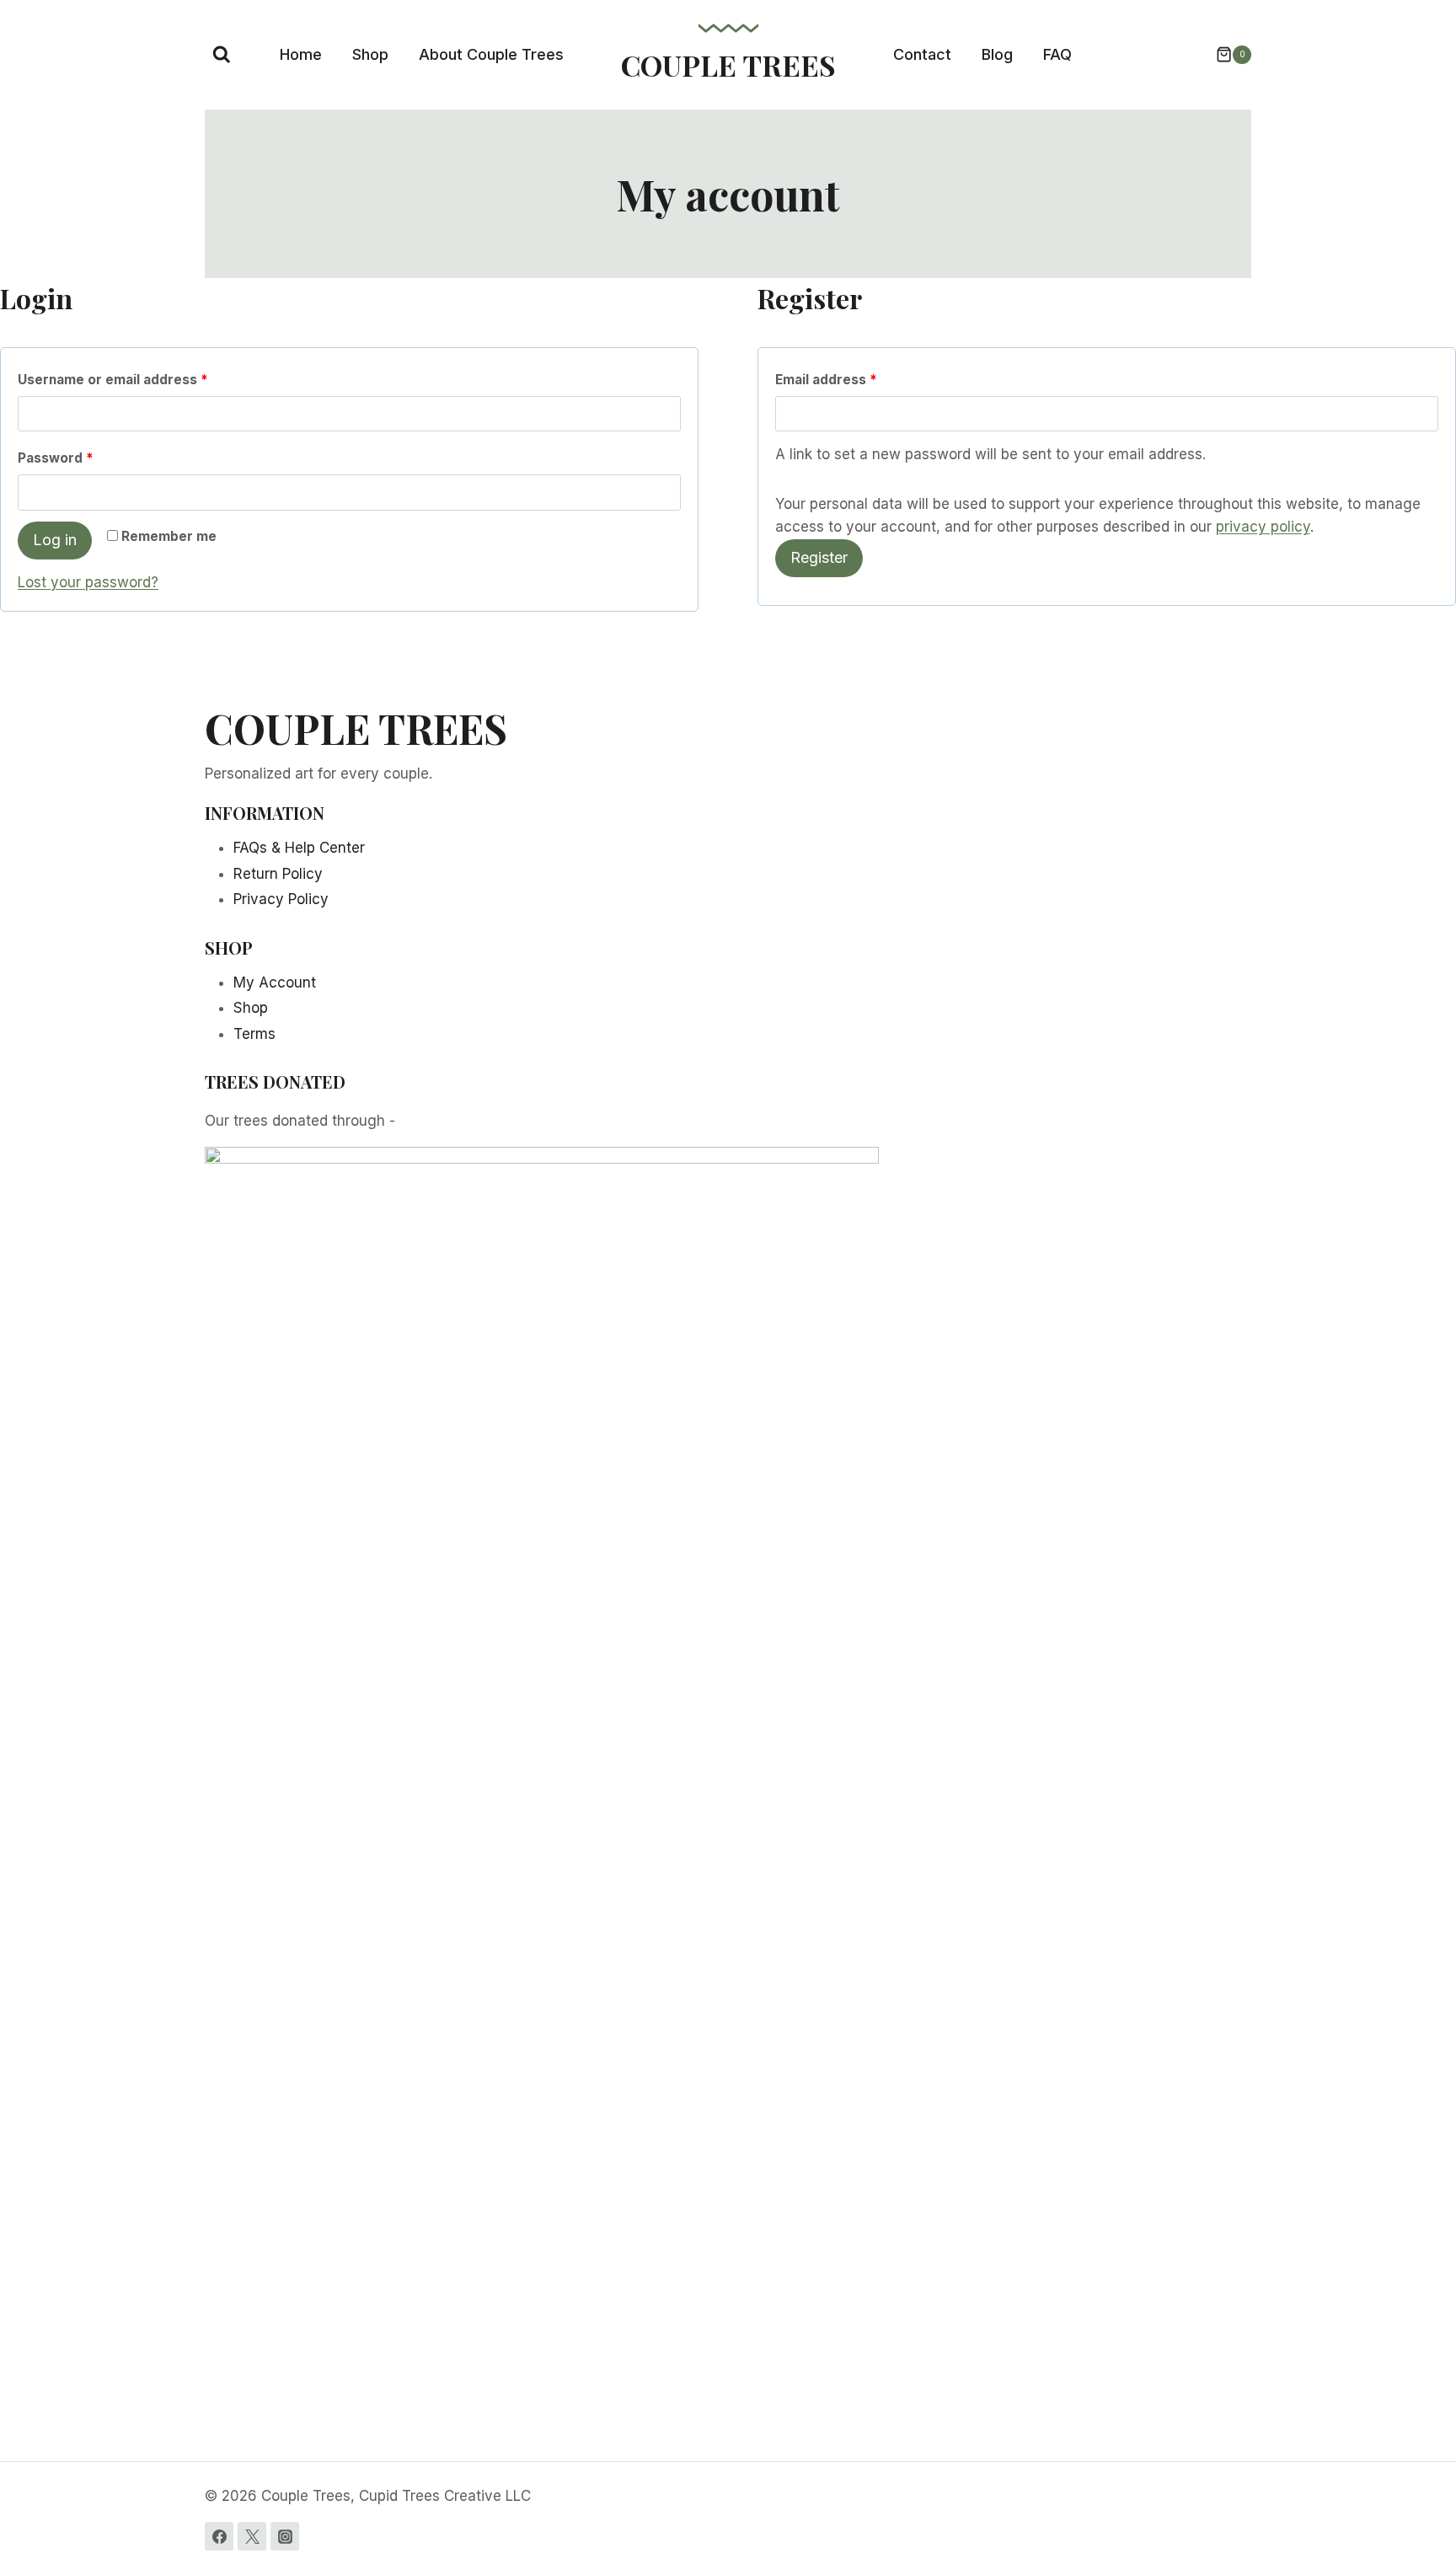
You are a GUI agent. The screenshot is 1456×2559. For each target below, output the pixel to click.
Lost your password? (88, 582)
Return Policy (278, 874)
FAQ (1057, 54)
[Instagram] (285, 2536)
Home (301, 54)
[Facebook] (219, 2536)
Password (59, 462)
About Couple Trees (491, 54)
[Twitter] (252, 2536)
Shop (370, 54)
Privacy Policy (281, 899)
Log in (55, 540)
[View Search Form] (222, 55)
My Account (275, 982)
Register (819, 557)
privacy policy (1263, 527)
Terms (254, 1034)
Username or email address (117, 383)
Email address (830, 383)
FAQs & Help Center (299, 848)
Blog (997, 54)
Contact (922, 54)
